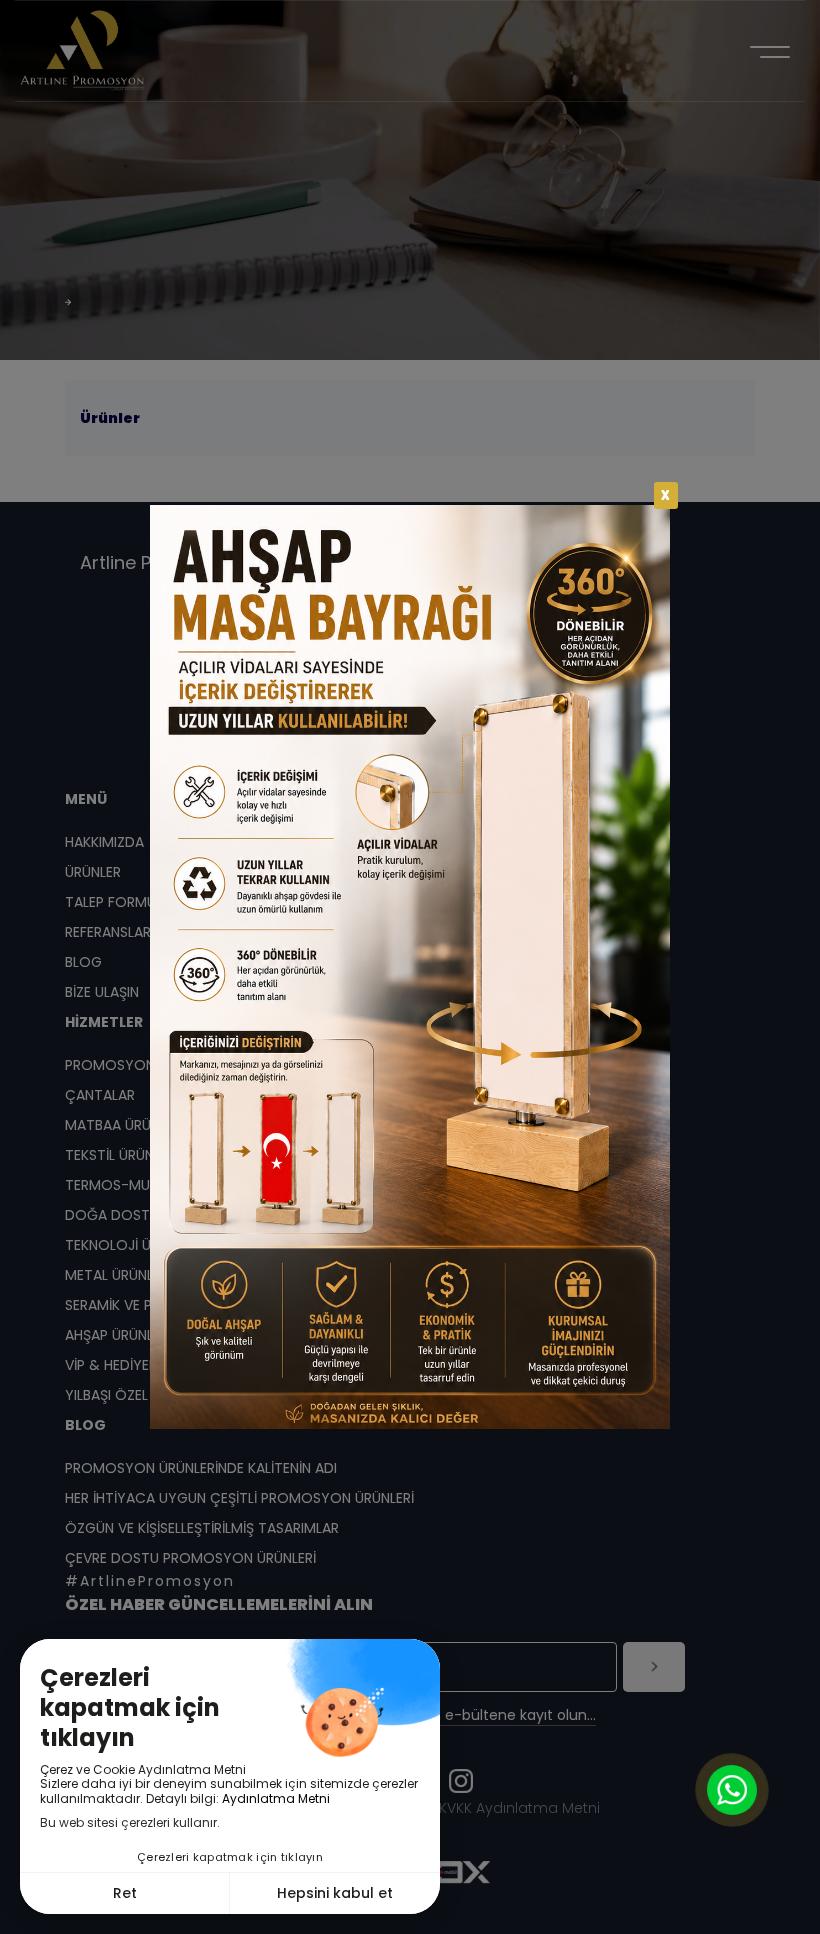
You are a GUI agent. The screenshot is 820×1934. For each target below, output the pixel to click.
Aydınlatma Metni (276, 1798)
